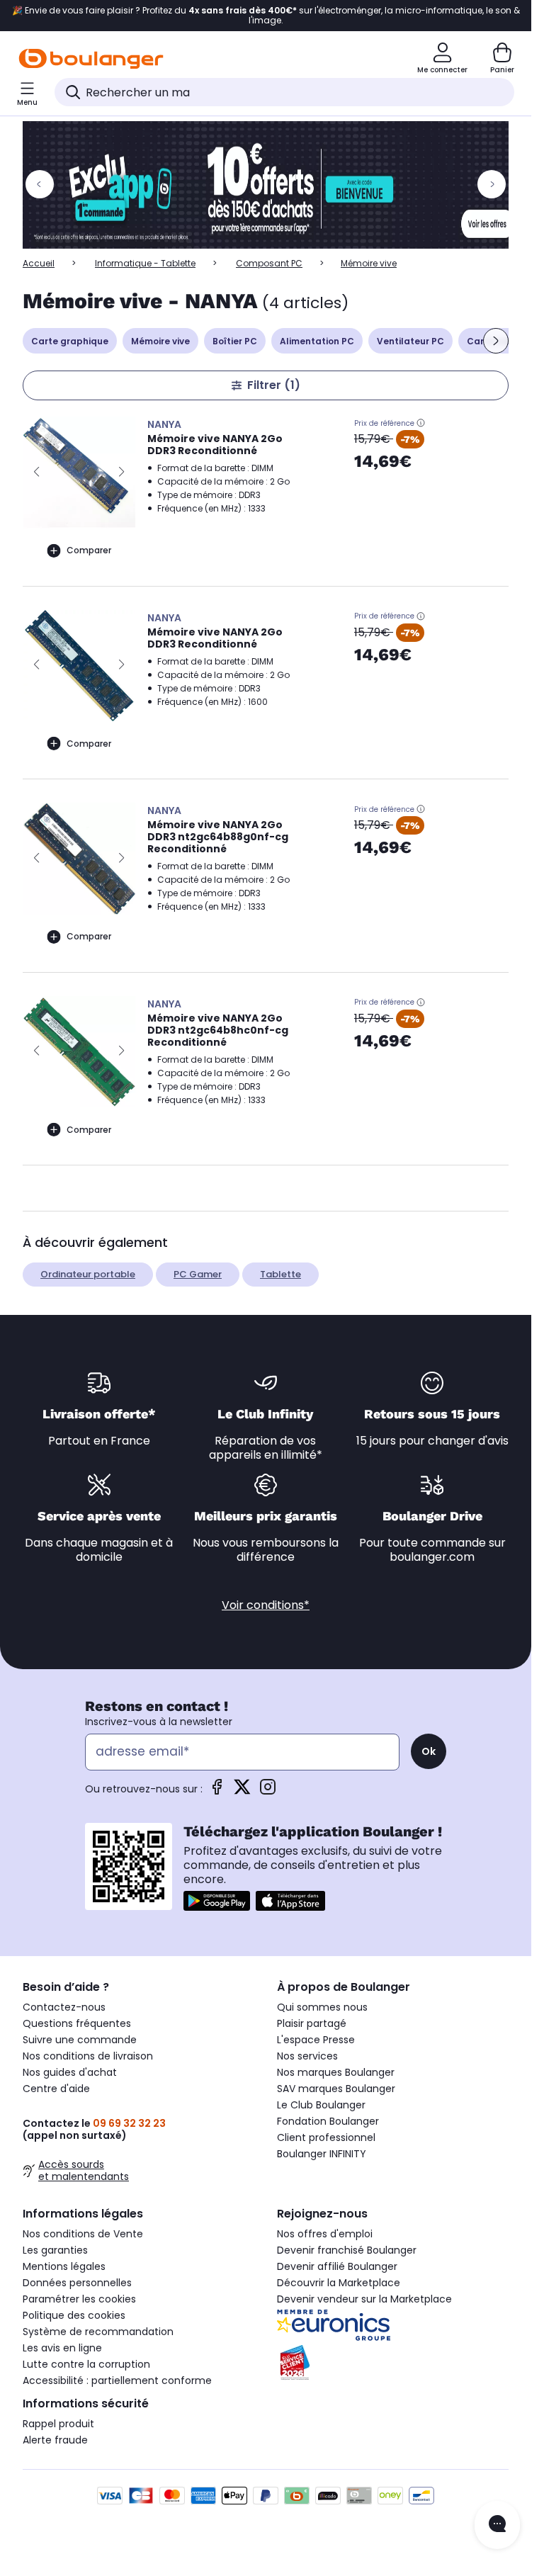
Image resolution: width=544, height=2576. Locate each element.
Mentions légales (64, 2266)
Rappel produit (58, 2424)
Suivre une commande (80, 2040)
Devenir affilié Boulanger (337, 2266)
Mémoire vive (160, 341)
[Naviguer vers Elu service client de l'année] (393, 2363)
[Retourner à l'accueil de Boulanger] (91, 59)
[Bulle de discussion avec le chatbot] (497, 2525)
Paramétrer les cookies (79, 2299)
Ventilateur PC (410, 341)
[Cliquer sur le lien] (272, 185)
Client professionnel (326, 2137)
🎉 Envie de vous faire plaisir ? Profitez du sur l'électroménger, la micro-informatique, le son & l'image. (266, 16)
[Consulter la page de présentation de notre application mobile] (217, 1901)
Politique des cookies (74, 2315)
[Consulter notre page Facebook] (217, 1791)
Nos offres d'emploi (325, 2234)
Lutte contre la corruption (86, 2364)
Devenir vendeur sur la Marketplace (364, 2299)
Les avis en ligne (62, 2348)
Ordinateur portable (88, 1274)
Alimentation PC (317, 341)
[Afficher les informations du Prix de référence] (421, 423)
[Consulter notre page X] (242, 1791)
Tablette (280, 1274)
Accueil (39, 263)
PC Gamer (198, 1274)
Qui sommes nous (322, 2007)
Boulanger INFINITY (322, 2154)
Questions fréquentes (77, 2023)
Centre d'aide (56, 2089)
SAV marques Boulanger (336, 2089)
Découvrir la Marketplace (339, 2283)
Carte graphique (70, 341)
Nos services (307, 2056)
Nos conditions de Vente (83, 2234)
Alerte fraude (55, 2440)
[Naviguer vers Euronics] (393, 2325)
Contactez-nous (64, 2007)
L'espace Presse (316, 2040)
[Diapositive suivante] (496, 341)
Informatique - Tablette (145, 263)
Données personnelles (77, 2283)
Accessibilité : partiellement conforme (117, 2380)
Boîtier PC (235, 341)
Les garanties (55, 2250)
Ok (429, 1751)
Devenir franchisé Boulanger (347, 2250)
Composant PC (269, 263)
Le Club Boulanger (321, 2105)
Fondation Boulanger (328, 2121)
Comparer (89, 550)
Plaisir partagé (312, 2023)
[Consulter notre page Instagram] (268, 1791)
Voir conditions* (266, 1605)
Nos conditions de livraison (88, 2056)
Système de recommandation (98, 2332)
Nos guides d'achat (70, 2072)
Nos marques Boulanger (336, 2072)
